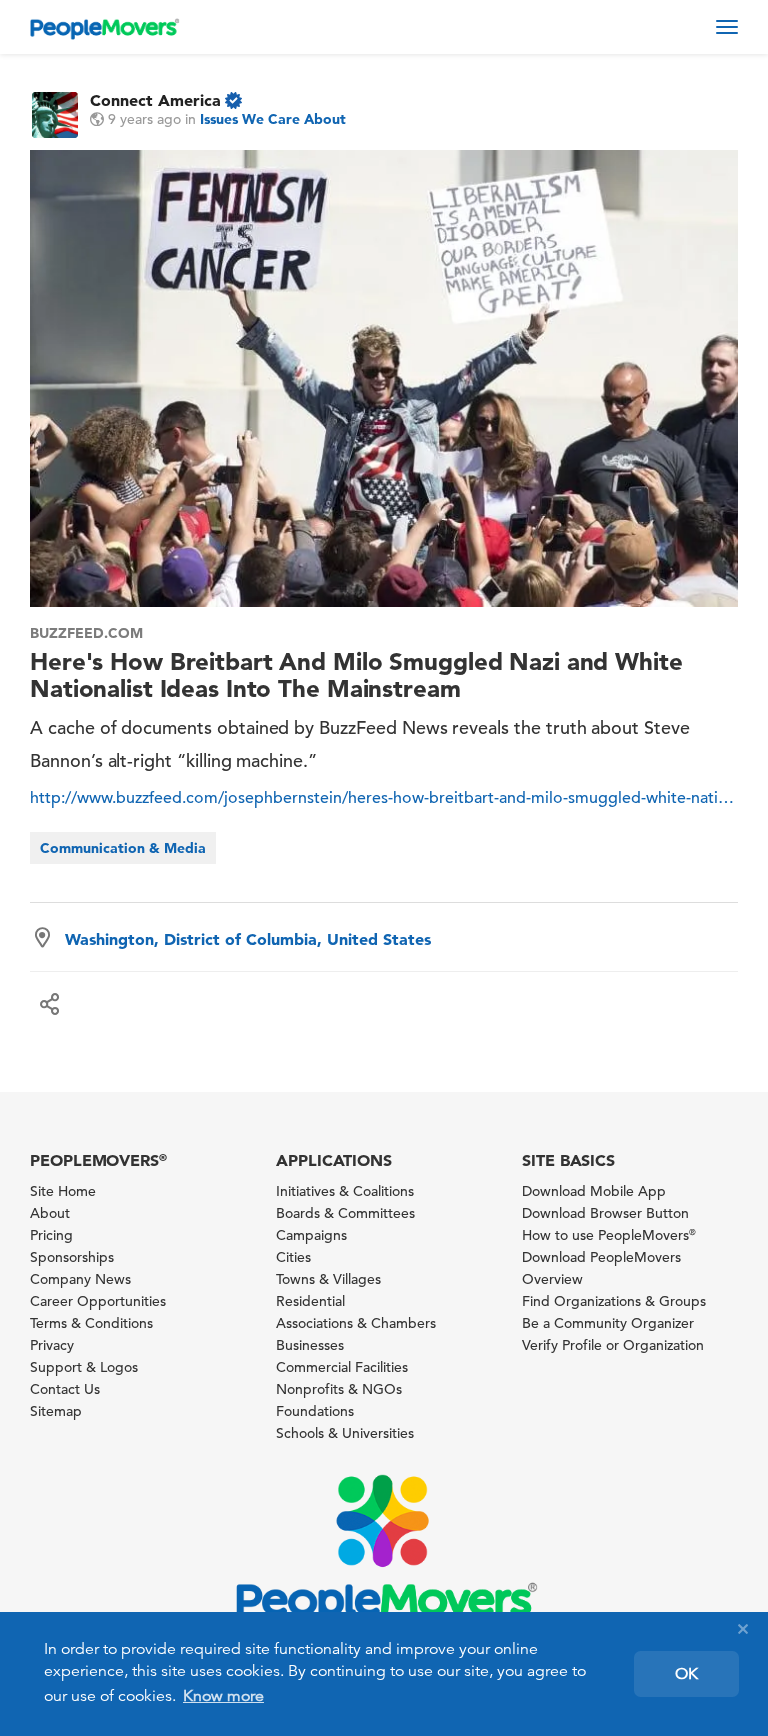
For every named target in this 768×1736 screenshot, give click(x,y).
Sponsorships (72, 1257)
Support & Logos (84, 1367)
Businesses (310, 1345)
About (50, 1213)
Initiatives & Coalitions (345, 1191)
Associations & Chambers (356, 1323)
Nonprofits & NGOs (339, 1389)
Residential (310, 1301)
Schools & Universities (345, 1433)
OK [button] (686, 1674)
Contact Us (65, 1389)
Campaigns (311, 1235)
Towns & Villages (328, 1279)
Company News (80, 1279)
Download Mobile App (594, 1191)
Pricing (51, 1235)
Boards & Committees (345, 1213)
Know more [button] (223, 1696)
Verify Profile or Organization (613, 1345)
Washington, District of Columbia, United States (248, 939)
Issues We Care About (273, 119)
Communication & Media (123, 848)
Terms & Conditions (91, 1323)
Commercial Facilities (342, 1367)
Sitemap (56, 1411)
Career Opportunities (98, 1301)
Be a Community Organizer (608, 1323)
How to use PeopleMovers (609, 1235)
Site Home (63, 1191)
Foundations (315, 1411)
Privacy (52, 1345)
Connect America (155, 100)
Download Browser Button (605, 1213)
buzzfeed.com (86, 633)
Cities (293, 1257)
